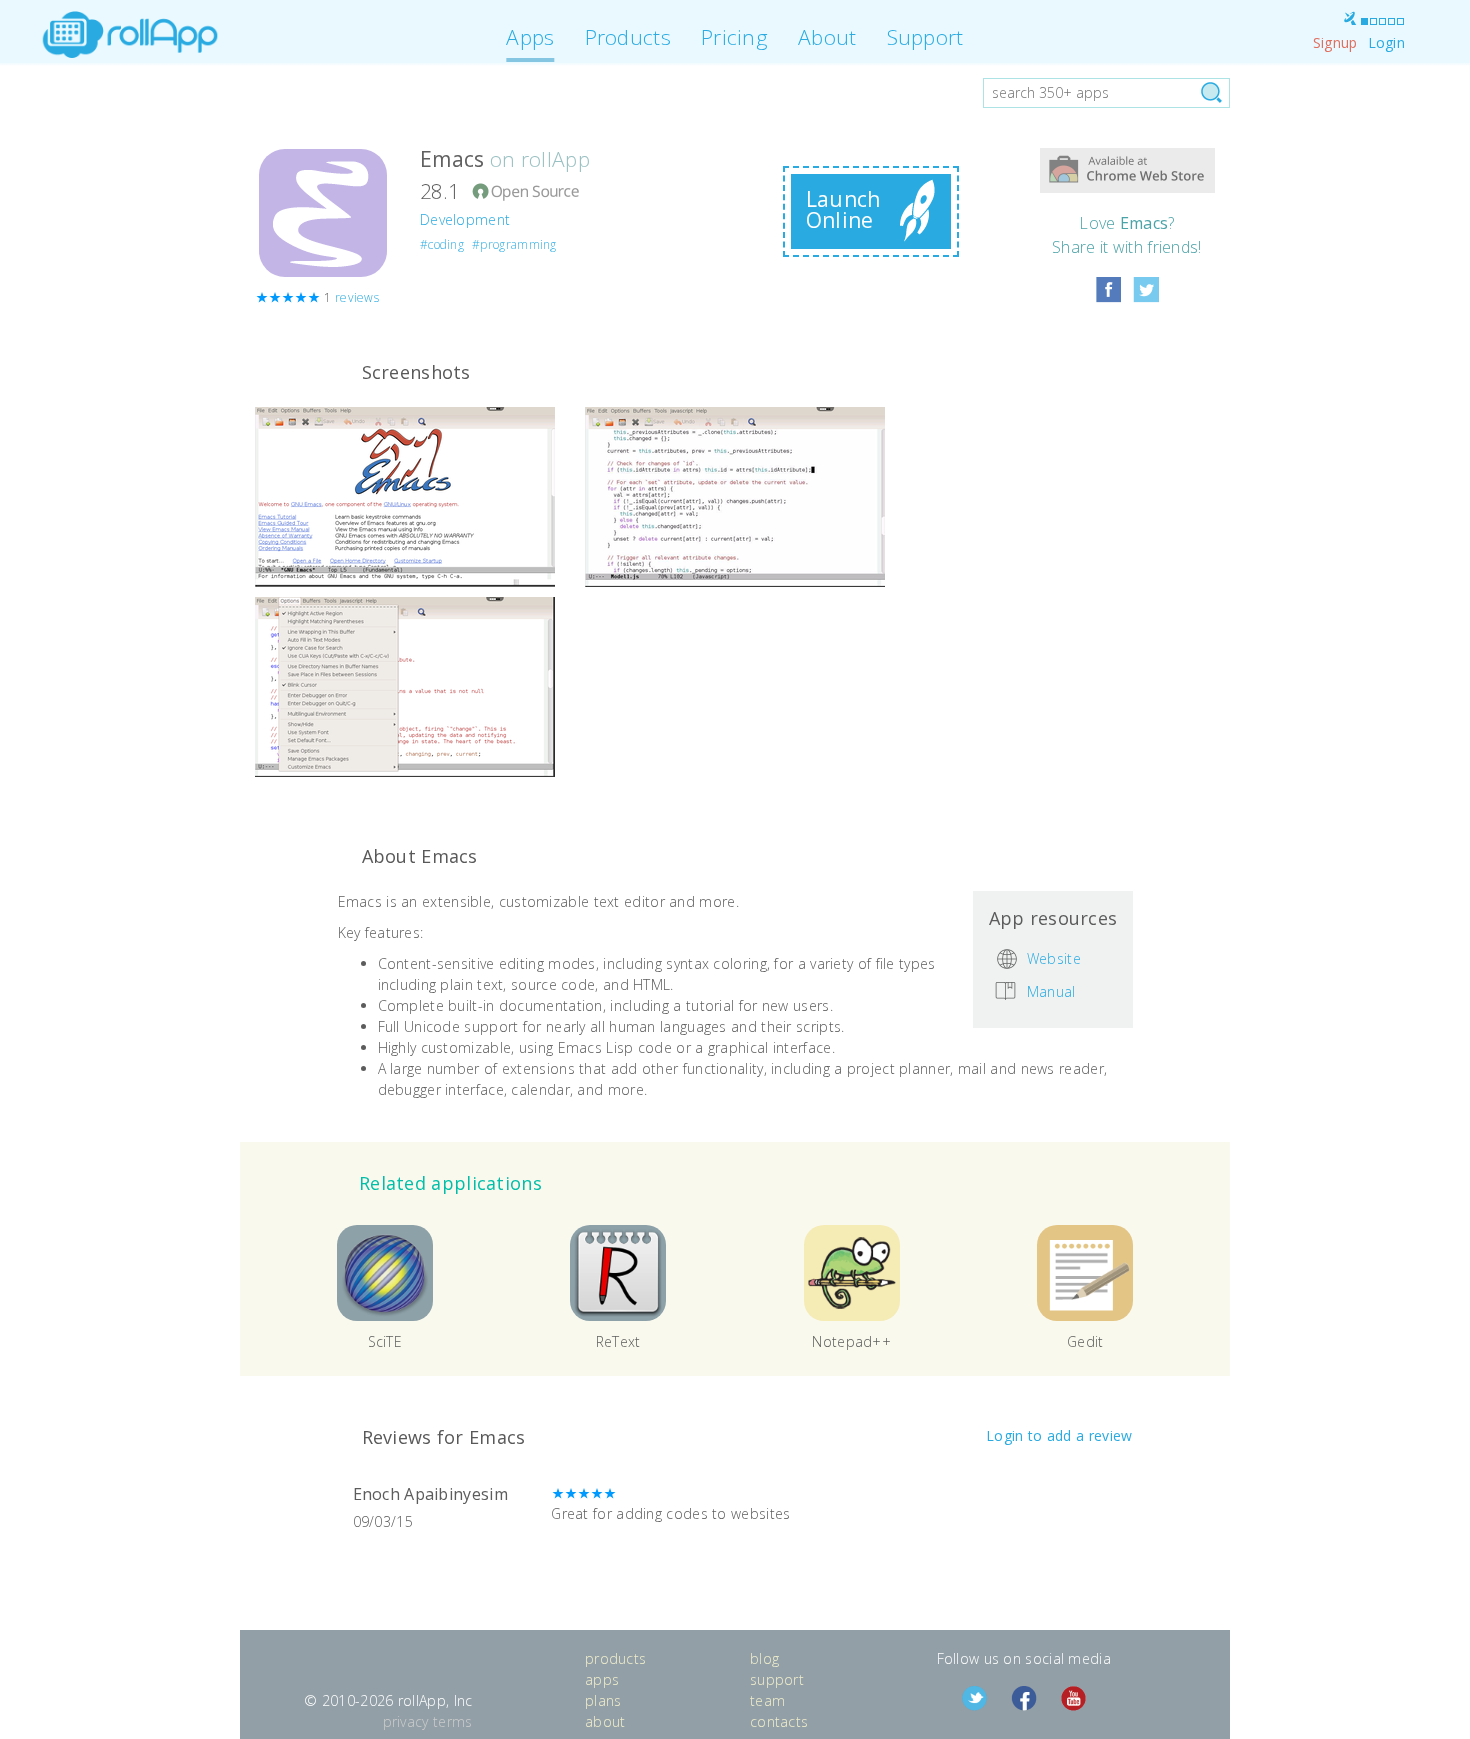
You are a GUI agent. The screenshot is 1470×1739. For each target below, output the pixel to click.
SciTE (385, 1341)
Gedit (1085, 1341)
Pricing (734, 37)
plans (603, 1700)
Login (1387, 42)
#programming (514, 244)
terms (453, 1721)
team (767, 1700)
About (827, 37)
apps (602, 1679)
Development (465, 219)
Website (1054, 958)
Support (925, 37)
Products (628, 37)
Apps (530, 37)
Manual (1051, 990)
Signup (1335, 42)
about (605, 1721)
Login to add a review (1059, 1435)
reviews (357, 297)
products (615, 1658)
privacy (406, 1721)
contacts (779, 1721)
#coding (442, 244)
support (777, 1679)
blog (764, 1658)
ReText (618, 1341)
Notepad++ (851, 1341)
